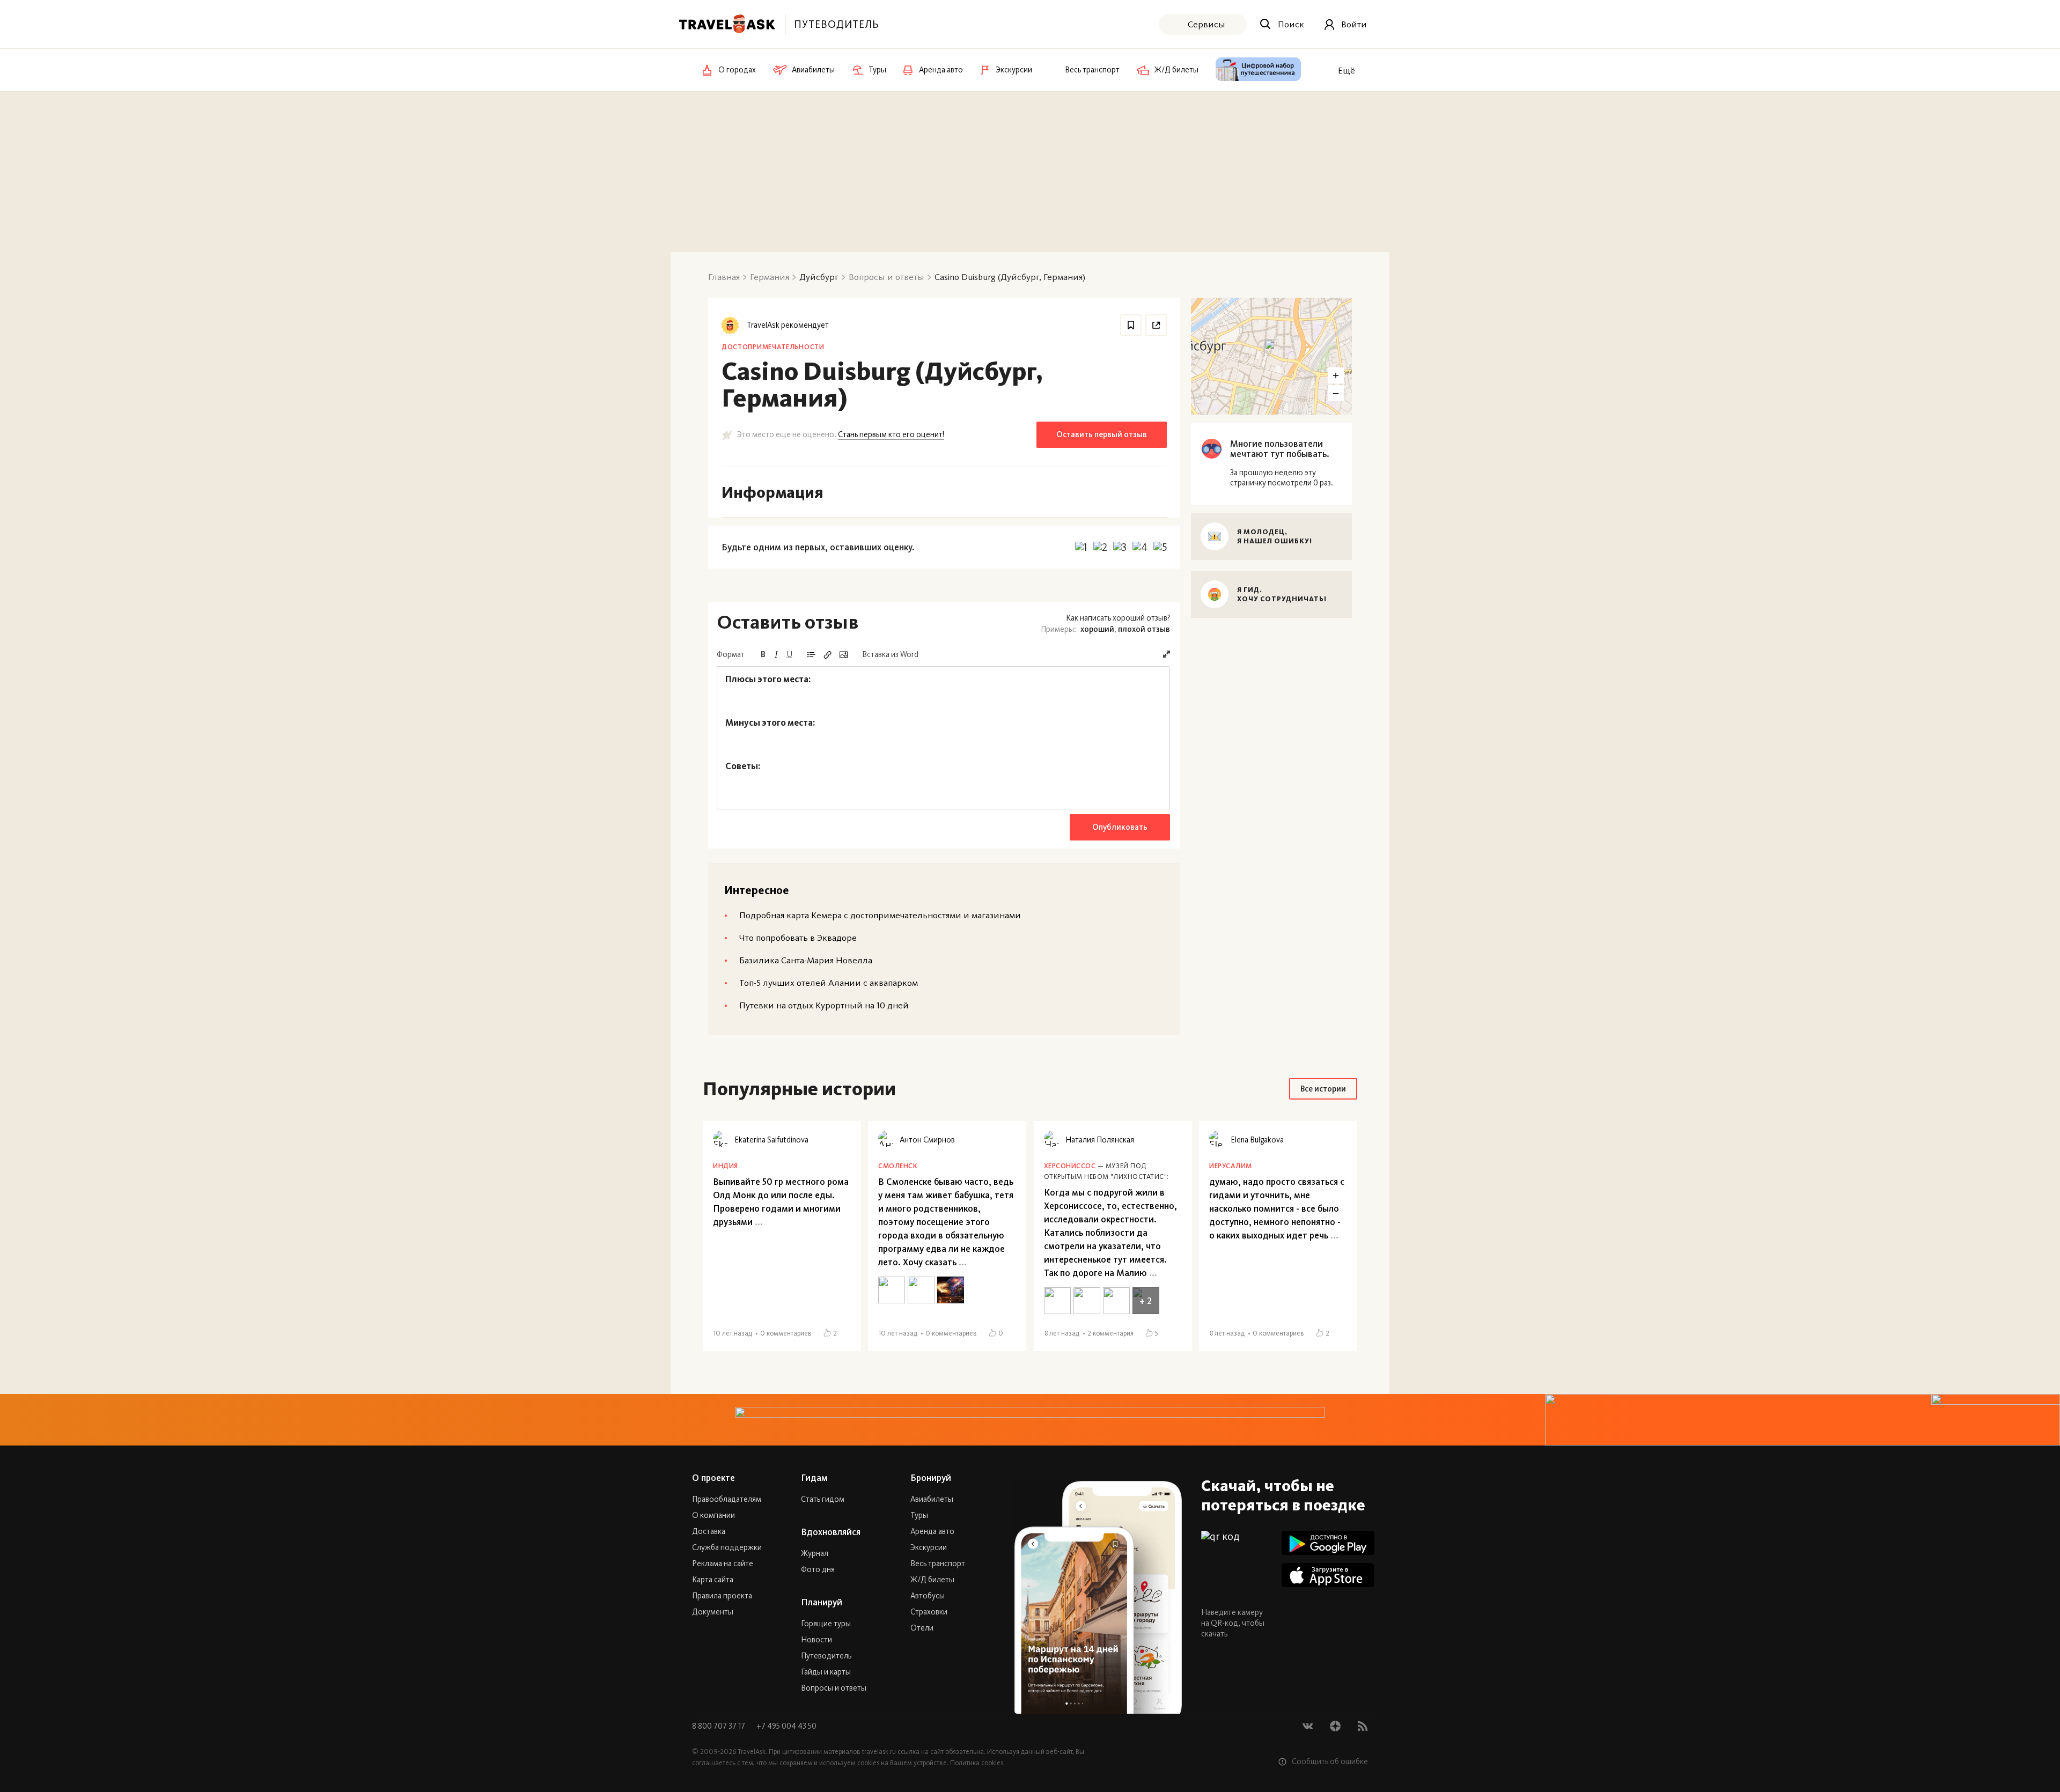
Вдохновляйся (831, 1532)
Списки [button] (811, 655)
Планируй (822, 1602)
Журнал (815, 1553)
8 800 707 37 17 (719, 1726)
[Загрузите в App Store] (1328, 1575)
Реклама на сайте (723, 1564)
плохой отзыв (1144, 629)
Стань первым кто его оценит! (891, 434)
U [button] (789, 654)
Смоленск (897, 1166)
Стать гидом (823, 1499)
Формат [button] (731, 654)
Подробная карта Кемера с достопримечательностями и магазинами (880, 915)
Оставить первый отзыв (1102, 434)
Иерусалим (1231, 1166)
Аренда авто (932, 1531)
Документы (713, 1612)
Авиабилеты (932, 1499)
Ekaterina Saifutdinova (771, 1140)
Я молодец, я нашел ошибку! (1275, 536)
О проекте (713, 1478)
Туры (919, 1515)
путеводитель (836, 24)
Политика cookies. (977, 1763)
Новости (816, 1640)
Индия (726, 1166)
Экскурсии (929, 1547)
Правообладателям (727, 1499)
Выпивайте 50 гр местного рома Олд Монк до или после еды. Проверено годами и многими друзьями (781, 1202)
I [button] (776, 655)
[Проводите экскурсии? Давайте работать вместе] (1030, 1420)
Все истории (1323, 1089)
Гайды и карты (826, 1672)
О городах (737, 70)
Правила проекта (722, 1596)
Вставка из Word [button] (890, 654)
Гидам (814, 1478)
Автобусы (928, 1596)
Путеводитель (826, 1656)
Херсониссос (1070, 1166)
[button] (1167, 654)
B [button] (763, 654)
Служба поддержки (727, 1547)
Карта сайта (713, 1580)
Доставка (709, 1531)
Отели (922, 1628)
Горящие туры (826, 1624)
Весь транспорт (938, 1564)
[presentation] (943, 738)
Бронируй (931, 1478)
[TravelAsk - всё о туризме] (727, 24)
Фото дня (818, 1569)
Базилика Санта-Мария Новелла (806, 960)
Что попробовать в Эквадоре (798, 938)
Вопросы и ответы (834, 1688)
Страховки (929, 1612)
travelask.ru (879, 1752)
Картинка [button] (843, 655)
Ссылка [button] (827, 655)
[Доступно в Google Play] (1328, 1543)
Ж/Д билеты (932, 1580)
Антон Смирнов (927, 1140)
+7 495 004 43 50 (786, 1726)
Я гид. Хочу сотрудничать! (1282, 594)
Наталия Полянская (1100, 1140)
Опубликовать (1120, 827)
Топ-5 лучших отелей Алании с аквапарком (829, 983)
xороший (1097, 629)
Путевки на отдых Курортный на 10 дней (824, 1005)
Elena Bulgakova (1257, 1140)
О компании (713, 1515)
